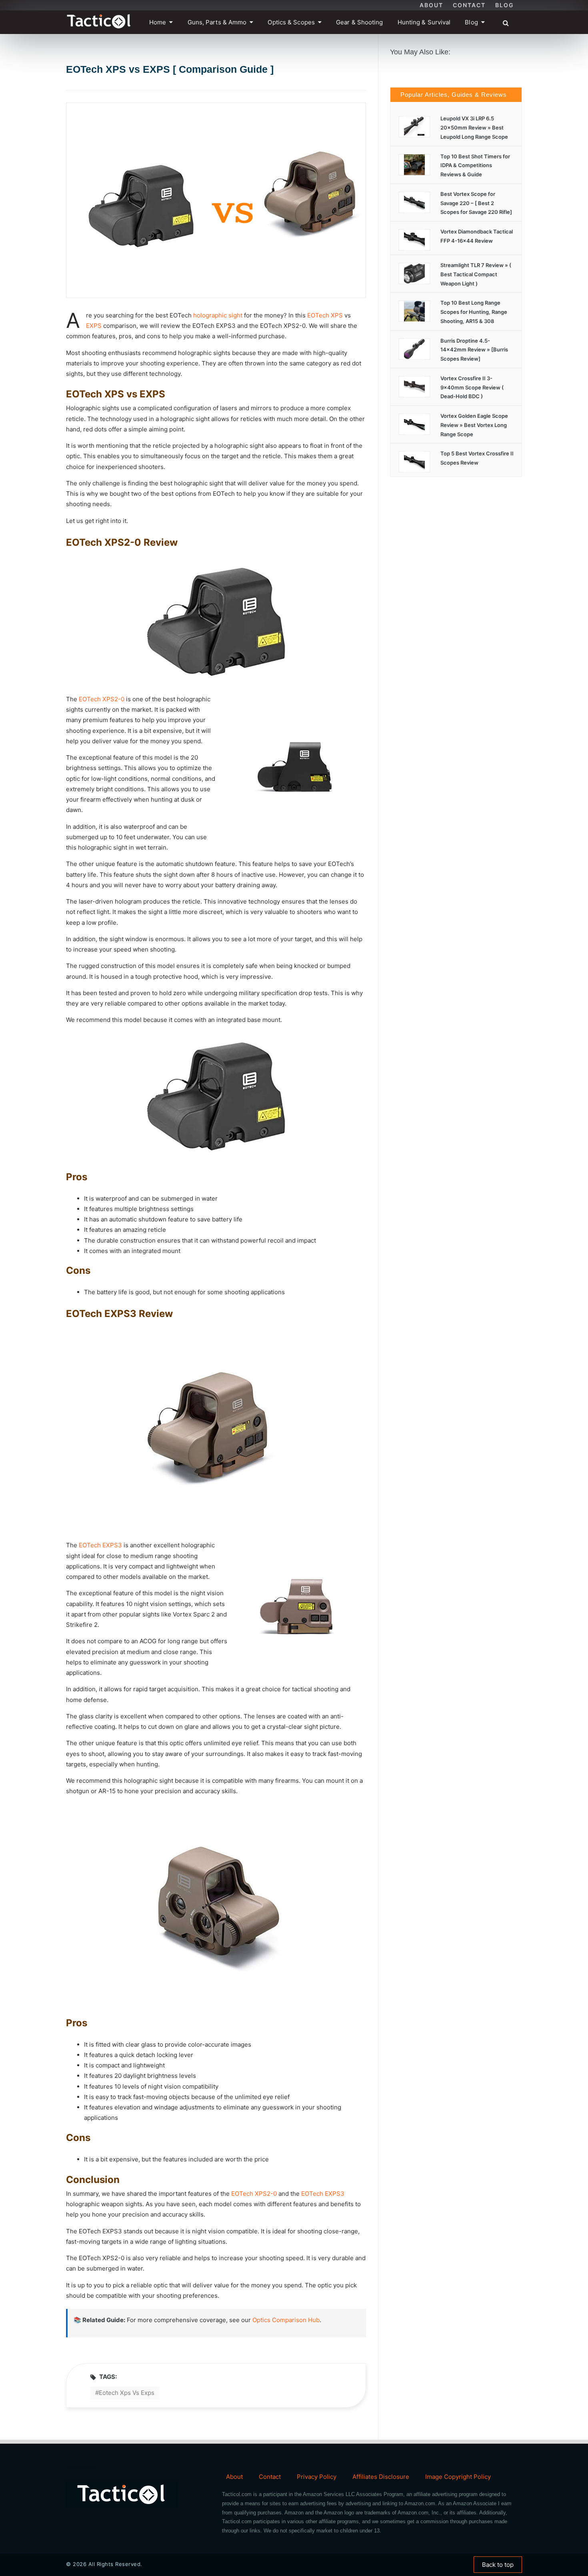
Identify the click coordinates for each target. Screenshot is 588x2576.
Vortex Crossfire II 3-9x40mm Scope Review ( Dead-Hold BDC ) (472, 387)
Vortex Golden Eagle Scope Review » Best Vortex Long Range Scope (474, 425)
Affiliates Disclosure (381, 2477)
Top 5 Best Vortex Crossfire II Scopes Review (477, 458)
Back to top (498, 2565)
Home (158, 22)
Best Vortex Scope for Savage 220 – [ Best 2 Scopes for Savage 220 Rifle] (476, 203)
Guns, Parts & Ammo (217, 22)
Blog (505, 5)
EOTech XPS (325, 315)
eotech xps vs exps (127, 2393)
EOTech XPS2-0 (102, 699)
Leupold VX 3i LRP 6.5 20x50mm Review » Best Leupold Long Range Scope (474, 128)
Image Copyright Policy (458, 2477)
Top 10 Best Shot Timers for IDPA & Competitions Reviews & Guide (475, 166)
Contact (469, 5)
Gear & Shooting (360, 22)
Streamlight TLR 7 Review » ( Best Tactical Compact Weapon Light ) (476, 274)
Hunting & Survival (424, 22)
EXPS (94, 326)
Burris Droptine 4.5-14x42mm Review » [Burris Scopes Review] (474, 350)
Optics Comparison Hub (286, 2320)
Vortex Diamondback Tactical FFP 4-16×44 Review (477, 236)
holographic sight (218, 315)
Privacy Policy (317, 2477)
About (431, 5)
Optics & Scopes (291, 22)
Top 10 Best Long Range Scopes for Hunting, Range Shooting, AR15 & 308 (474, 312)
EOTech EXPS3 (100, 1545)
